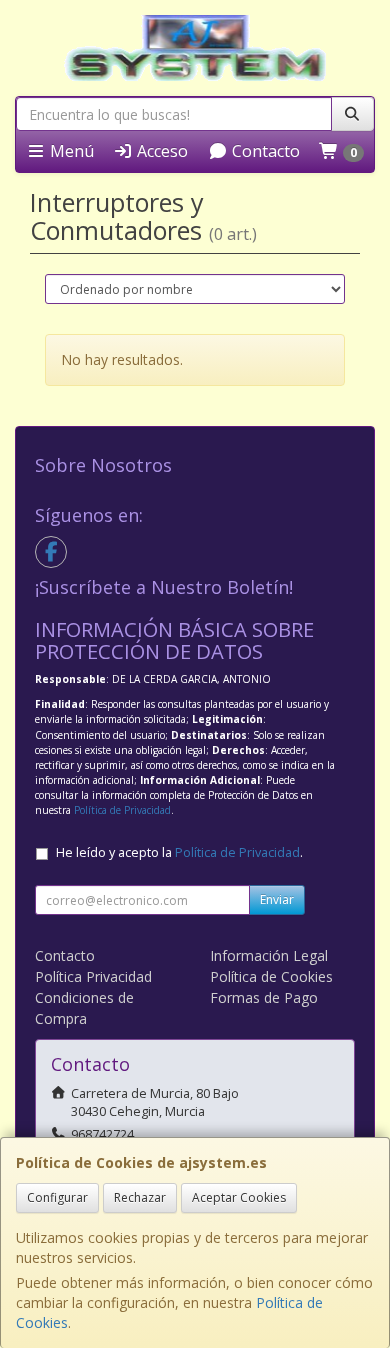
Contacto (264, 151)
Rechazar (140, 1197)
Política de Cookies (271, 976)
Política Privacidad (93, 976)
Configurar (57, 1197)
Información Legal (269, 955)
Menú (70, 151)
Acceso (160, 151)
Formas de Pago (264, 997)
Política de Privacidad (122, 810)
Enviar (277, 899)
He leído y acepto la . (179, 852)
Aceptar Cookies (239, 1197)
